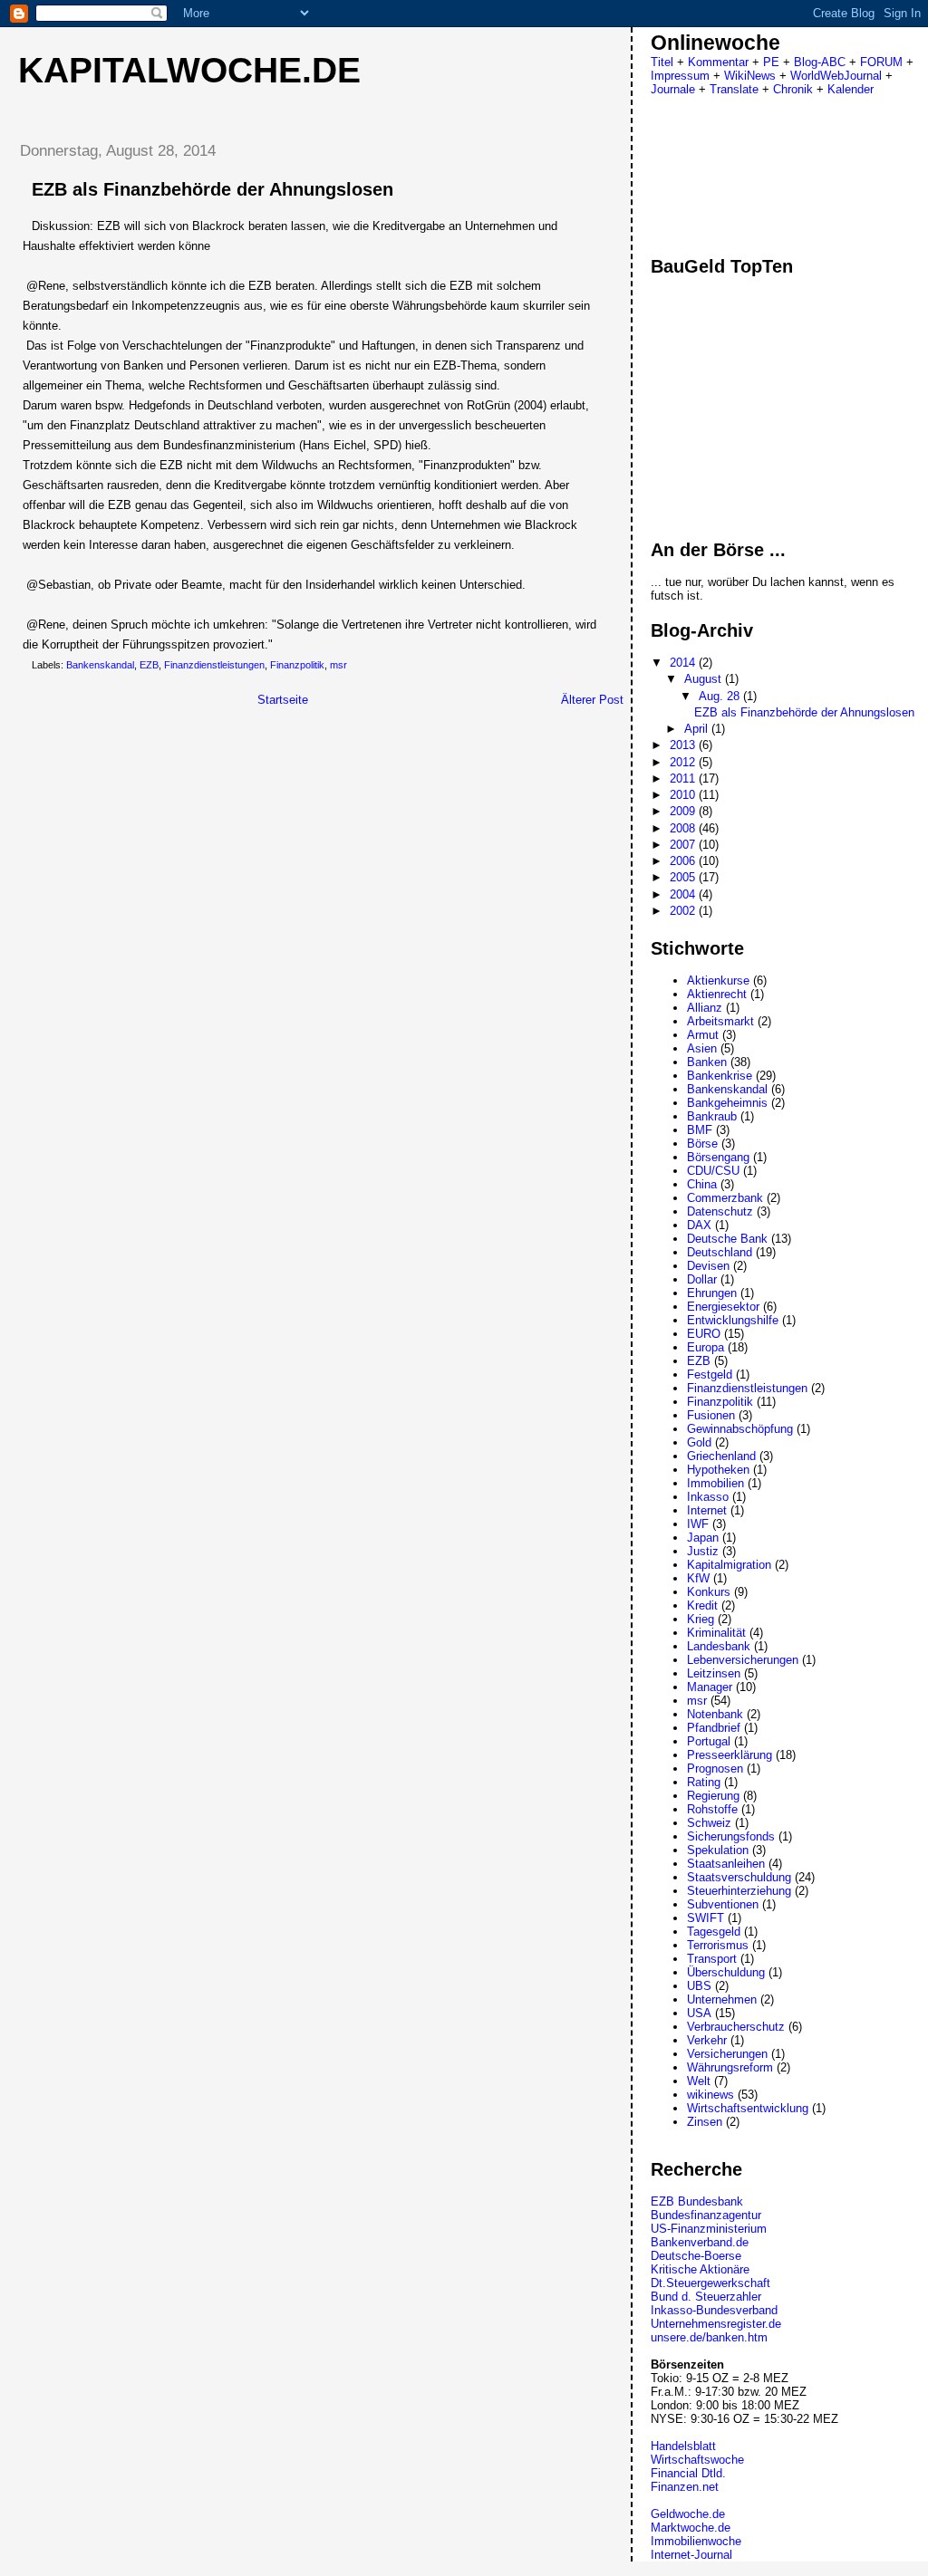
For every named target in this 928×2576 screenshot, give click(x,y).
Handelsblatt (683, 2446)
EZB (149, 665)
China (702, 1184)
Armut (703, 1035)
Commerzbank (725, 1198)
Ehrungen (712, 1293)
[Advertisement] (157, 845)
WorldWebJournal (836, 76)
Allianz (705, 1008)
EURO (704, 1334)
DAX (699, 1225)
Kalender (851, 89)
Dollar (702, 1279)
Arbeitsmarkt (720, 1021)
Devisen (708, 1266)
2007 (684, 845)
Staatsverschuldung (739, 1877)
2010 (684, 795)
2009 (684, 811)
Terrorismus (718, 1945)
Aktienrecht (717, 994)
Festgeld (710, 1375)
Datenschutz (720, 1211)
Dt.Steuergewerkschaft (710, 2283)
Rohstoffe (712, 1809)
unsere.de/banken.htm (709, 2337)
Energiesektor (723, 1307)
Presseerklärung (730, 1755)
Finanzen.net (685, 2487)
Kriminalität (716, 1633)
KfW (698, 1578)
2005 (684, 877)
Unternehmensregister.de (716, 2324)
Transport (712, 1959)
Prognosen (715, 1769)
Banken (707, 1062)
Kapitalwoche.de (189, 70)
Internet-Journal (691, 2555)
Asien (702, 1048)
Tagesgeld (714, 1932)
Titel (662, 62)
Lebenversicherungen (743, 1660)
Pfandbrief (714, 1728)
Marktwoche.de (691, 2528)
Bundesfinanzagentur (706, 2215)
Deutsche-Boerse (696, 2256)
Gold (699, 1442)
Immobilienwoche (696, 2541)
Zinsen (705, 2122)
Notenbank (715, 1714)
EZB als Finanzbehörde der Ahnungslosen (213, 189)
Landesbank (719, 1646)
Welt (699, 2081)
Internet (707, 1510)
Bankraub (712, 1116)
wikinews (710, 2095)
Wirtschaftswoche (697, 2460)
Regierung (713, 1796)
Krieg (701, 1619)
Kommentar (718, 62)
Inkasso (708, 1497)
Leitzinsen (714, 1673)
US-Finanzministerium (709, 2229)
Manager (710, 1687)
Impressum (680, 76)
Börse (702, 1144)
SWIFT (706, 1918)
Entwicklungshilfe (733, 1320)
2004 (684, 894)
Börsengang (718, 1157)
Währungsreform (730, 2067)
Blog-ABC (820, 62)
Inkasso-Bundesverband (714, 2310)
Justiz (703, 1551)
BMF (700, 1130)
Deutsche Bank (727, 1239)
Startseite (283, 700)
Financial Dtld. (688, 2473)
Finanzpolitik (297, 665)
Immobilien (715, 1483)
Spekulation (718, 1850)
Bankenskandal (100, 665)
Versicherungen (727, 2054)
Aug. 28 (721, 696)
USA (699, 2013)
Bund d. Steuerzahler (706, 2297)
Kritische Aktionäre (700, 2269)
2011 (684, 779)
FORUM (881, 62)
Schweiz (709, 1823)
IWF (698, 1524)
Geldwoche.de (688, 2514)
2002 (684, 911)
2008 (684, 828)
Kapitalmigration (729, 1565)
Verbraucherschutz (736, 2027)
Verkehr (707, 2040)
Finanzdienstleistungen (214, 665)
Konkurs (709, 1592)
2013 (684, 745)
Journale (673, 89)
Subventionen (723, 1904)
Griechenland (721, 1456)
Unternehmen (722, 1999)
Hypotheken (718, 1470)
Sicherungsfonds (731, 1836)
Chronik (793, 89)
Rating (704, 1782)
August (705, 679)
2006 (684, 861)
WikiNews (750, 76)
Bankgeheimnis (727, 1103)
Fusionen (711, 1415)
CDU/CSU (713, 1171)
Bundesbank (710, 2201)
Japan (703, 1538)
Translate (734, 89)
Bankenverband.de (700, 2242)
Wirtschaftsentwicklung (748, 2108)
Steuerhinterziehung (739, 1891)
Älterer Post (592, 700)
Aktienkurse (718, 980)
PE (771, 62)
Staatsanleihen (726, 1864)
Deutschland (720, 1252)
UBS (699, 1986)
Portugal (709, 1741)
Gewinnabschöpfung (740, 1429)
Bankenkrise (720, 1076)
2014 (684, 663)
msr (338, 665)
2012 (684, 762)
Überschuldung (726, 1972)
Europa (706, 1347)
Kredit (702, 1605)
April (698, 729)
